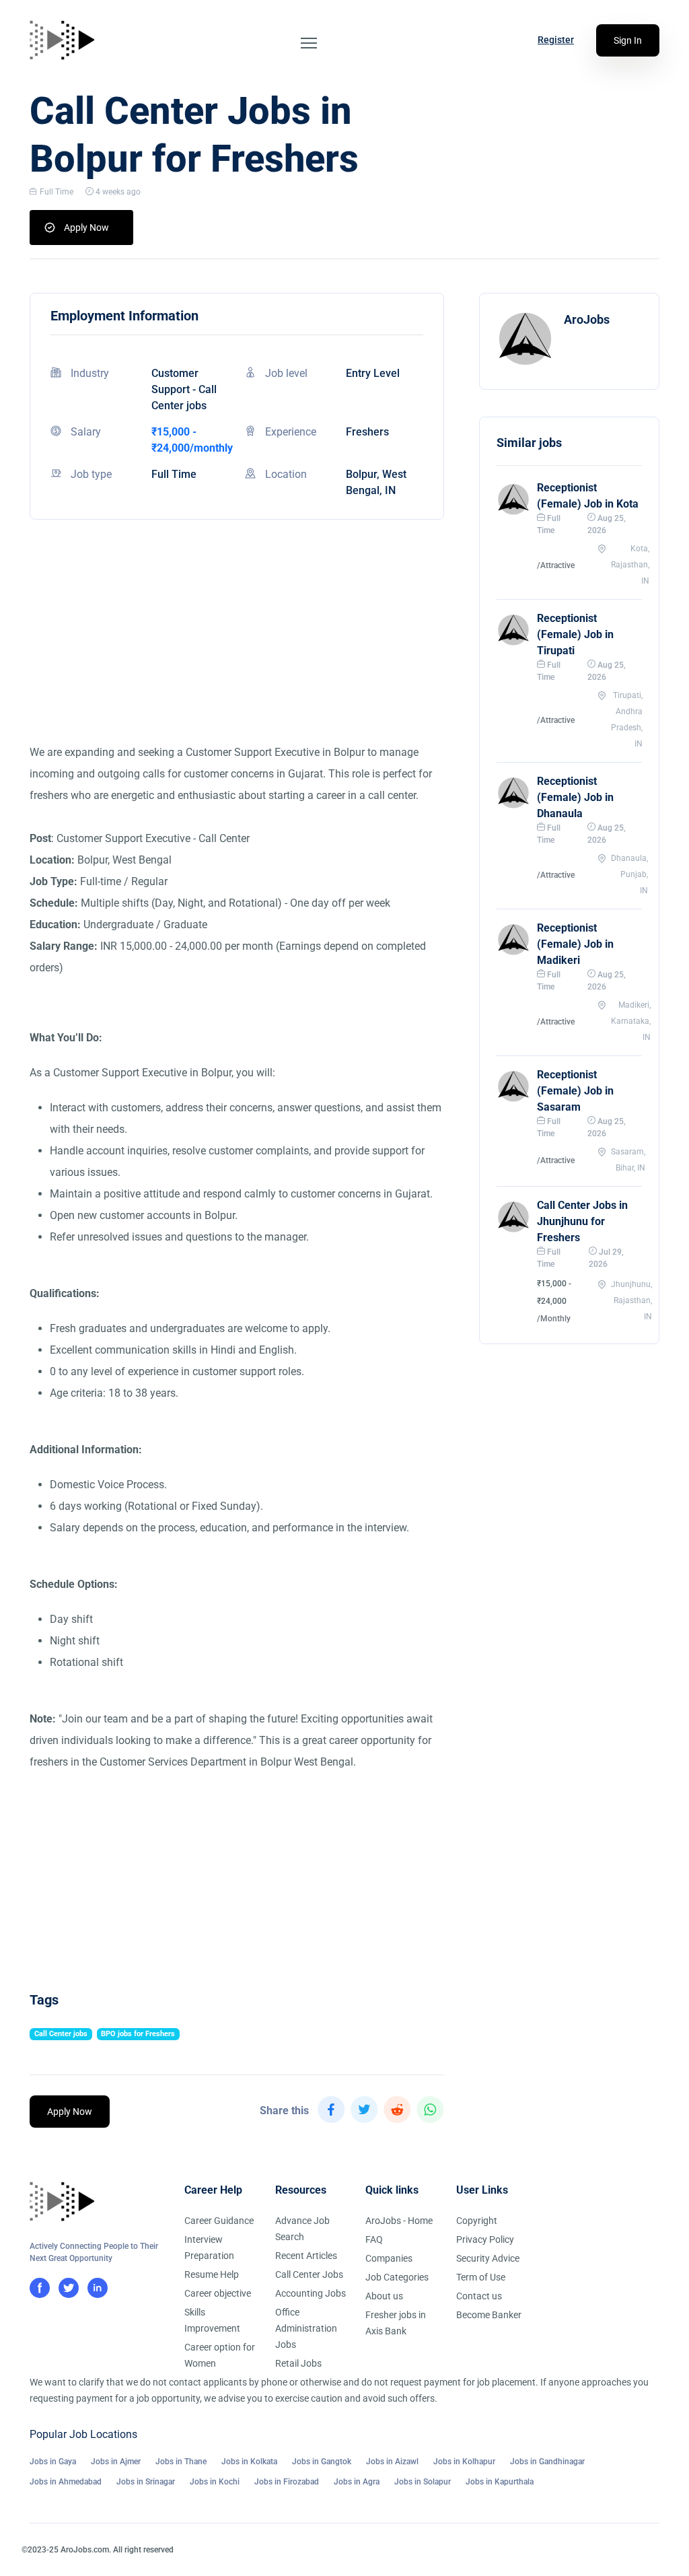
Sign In (628, 40)
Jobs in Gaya (53, 2462)
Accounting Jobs (311, 2293)
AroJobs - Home (399, 2221)
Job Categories (397, 2277)
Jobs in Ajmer (116, 2462)
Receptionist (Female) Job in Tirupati (575, 634)
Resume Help (212, 2274)
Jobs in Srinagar (146, 2482)
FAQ (374, 2239)
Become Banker (489, 2315)
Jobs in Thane (181, 2462)
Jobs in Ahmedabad (66, 2482)
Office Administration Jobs (306, 2328)
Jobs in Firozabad (287, 2482)
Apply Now (86, 228)
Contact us (479, 2296)
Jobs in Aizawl (392, 2462)
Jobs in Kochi (215, 2482)
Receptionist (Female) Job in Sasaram (575, 1091)
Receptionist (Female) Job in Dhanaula (575, 797)
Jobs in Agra (357, 2482)
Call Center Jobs (309, 2274)
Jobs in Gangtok (322, 2462)
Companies (389, 2258)
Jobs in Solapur (423, 2482)
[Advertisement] (237, 648)
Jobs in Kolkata (249, 2462)
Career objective (218, 2293)
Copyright (477, 2221)
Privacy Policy (485, 2239)
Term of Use (481, 2277)
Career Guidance (219, 2221)
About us (384, 2296)
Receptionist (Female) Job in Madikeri (575, 944)
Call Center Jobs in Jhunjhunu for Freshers (582, 1221)
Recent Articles (306, 2256)
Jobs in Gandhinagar (547, 2462)
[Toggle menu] (309, 43)
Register (556, 40)
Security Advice (488, 2258)
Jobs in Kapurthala (500, 2482)
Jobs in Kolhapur (464, 2462)
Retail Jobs (298, 2363)
